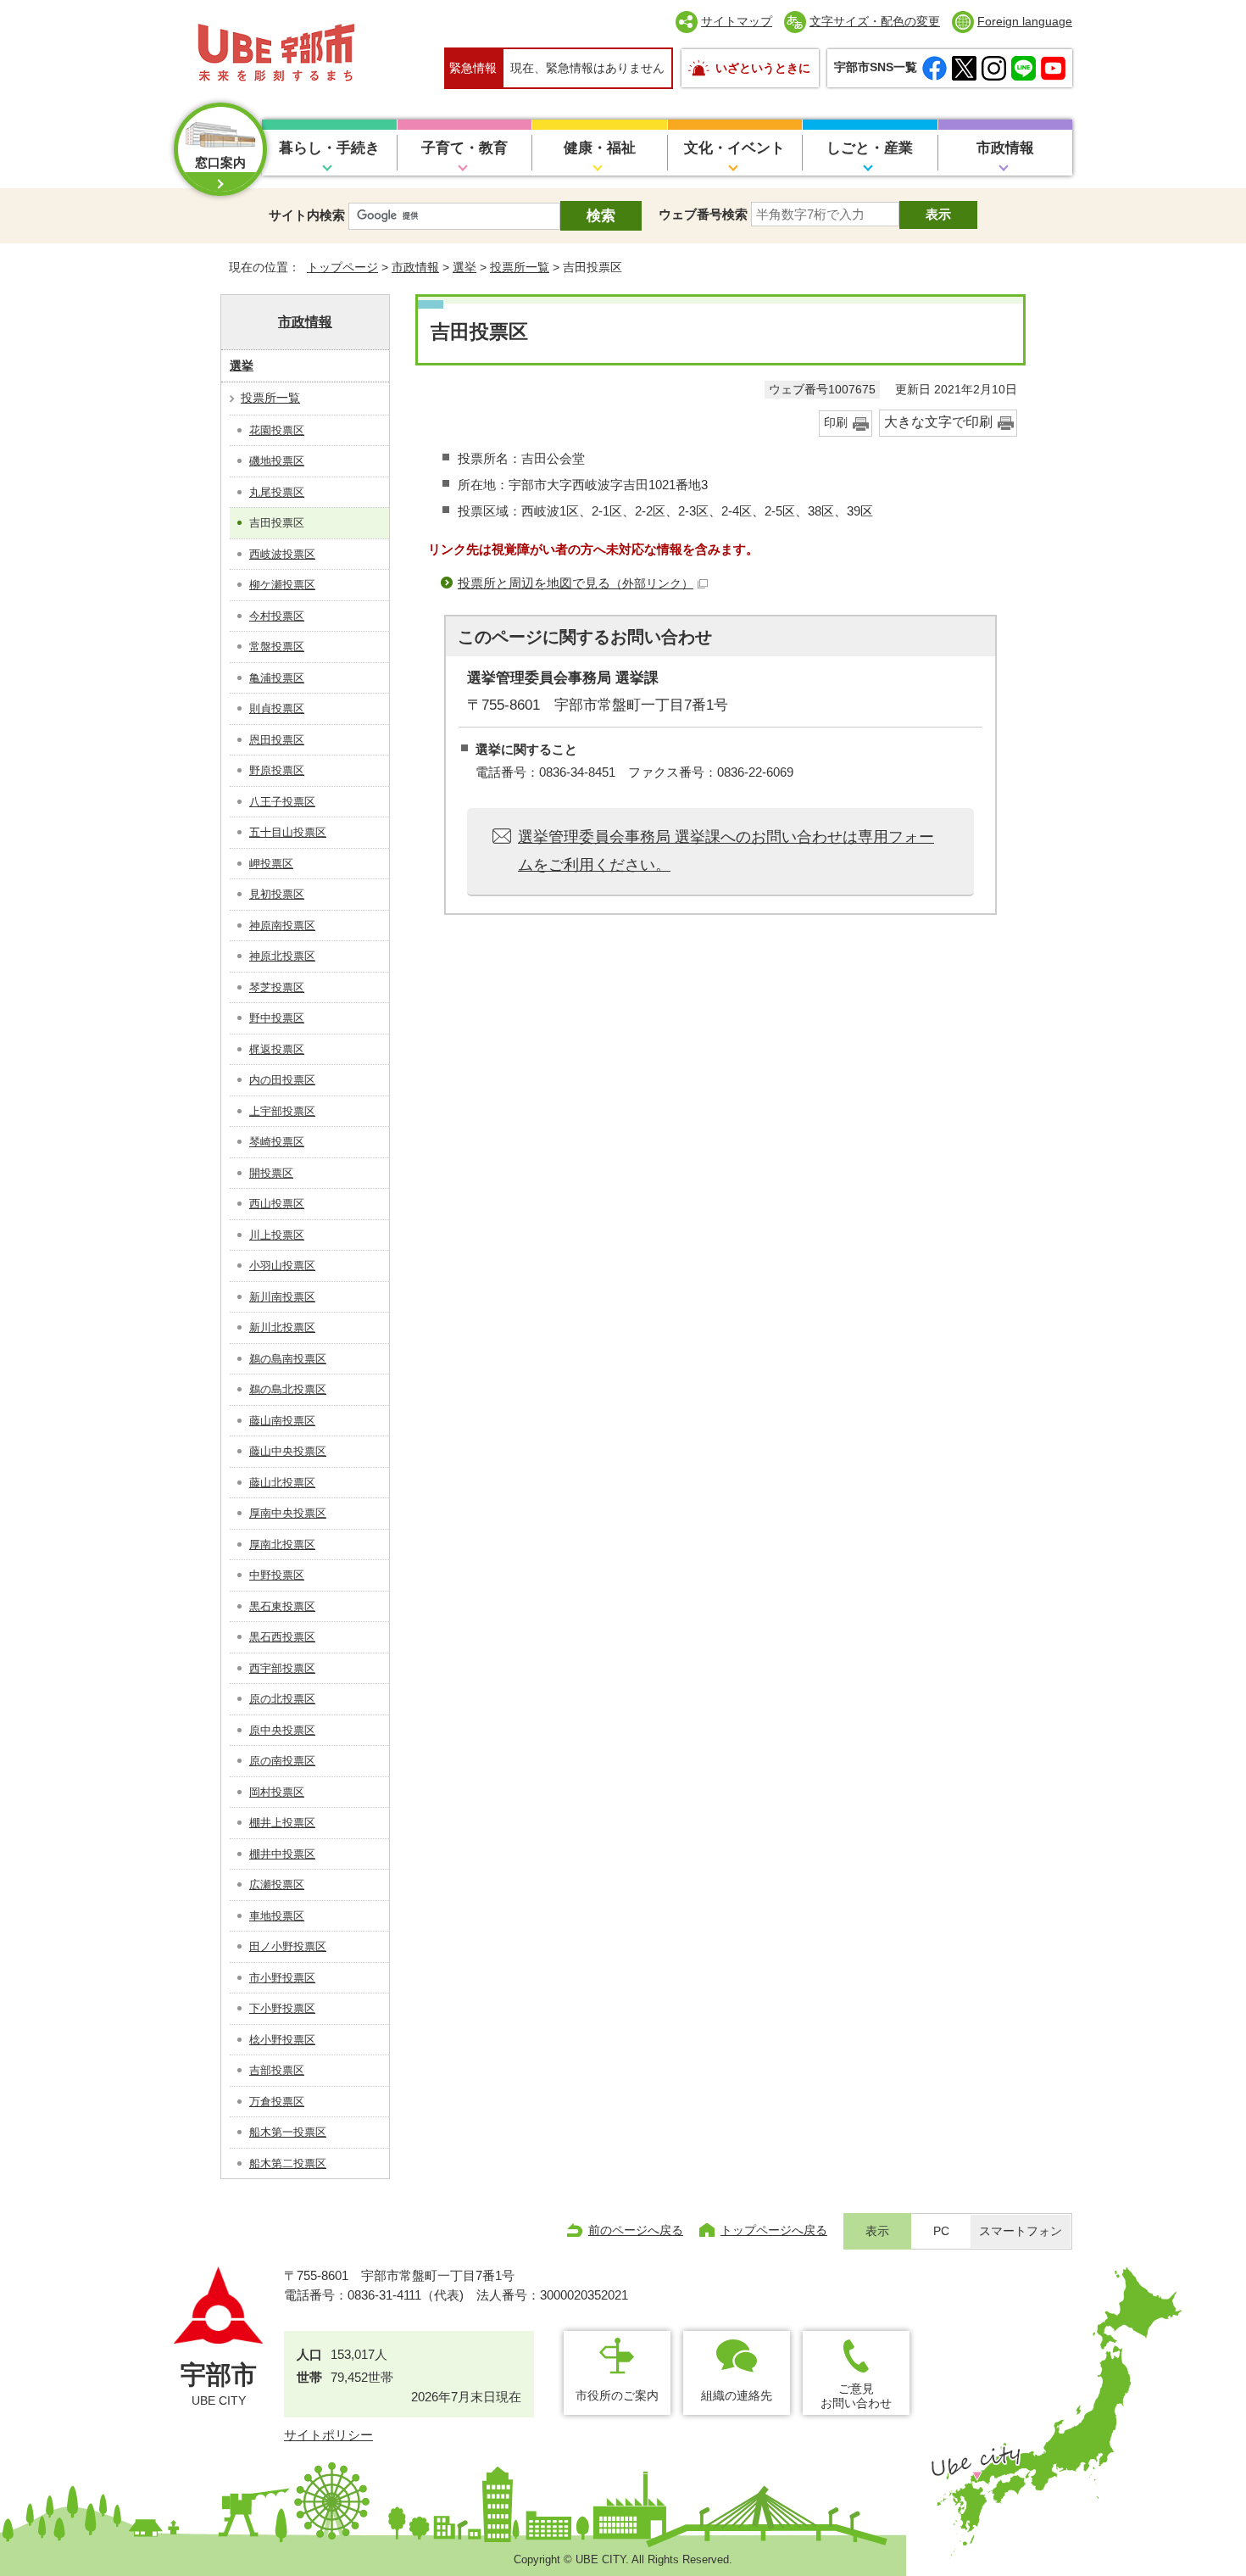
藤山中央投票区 (288, 1451)
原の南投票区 (282, 1761)
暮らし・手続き (329, 148)
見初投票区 (277, 894)
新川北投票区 (282, 1327)
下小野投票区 (282, 2008)
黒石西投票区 (282, 1637)
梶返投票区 (277, 1049)
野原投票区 (277, 770)
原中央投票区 (282, 1730)
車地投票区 (277, 1916)
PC (941, 2231)
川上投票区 (277, 1235)
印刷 (836, 423)
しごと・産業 (870, 148)
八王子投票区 (282, 802)
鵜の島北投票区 (288, 1389)
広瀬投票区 (277, 1885)
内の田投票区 (282, 1080)
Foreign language (1025, 21)
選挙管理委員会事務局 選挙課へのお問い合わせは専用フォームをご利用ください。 (726, 850)
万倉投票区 (277, 2102)
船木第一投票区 (288, 2132)
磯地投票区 (277, 461)
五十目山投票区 (288, 832)
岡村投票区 (277, 1792)
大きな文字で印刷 (938, 422)
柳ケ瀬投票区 (282, 585)
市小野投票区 (282, 1978)
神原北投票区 (282, 956)
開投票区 (271, 1173)
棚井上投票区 (282, 1823)
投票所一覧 (520, 267)
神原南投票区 (282, 926)
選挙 (464, 267)
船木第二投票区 (288, 2163)
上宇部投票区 (282, 1111)
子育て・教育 (464, 148)
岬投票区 (271, 864)
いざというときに (763, 68)
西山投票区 (277, 1204)
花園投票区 (277, 430)
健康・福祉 (600, 148)
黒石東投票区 (282, 1606)
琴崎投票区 (277, 1142)
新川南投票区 (282, 1297)
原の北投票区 (282, 1699)
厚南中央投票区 (288, 1513)
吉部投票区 (277, 2070)
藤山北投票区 (282, 1483)
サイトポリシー (328, 2435)
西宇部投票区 (282, 1668)
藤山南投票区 (282, 1421)
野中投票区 (277, 1018)
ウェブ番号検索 (703, 214)
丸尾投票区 (277, 492)
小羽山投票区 (282, 1266)
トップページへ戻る (774, 2230)
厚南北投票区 (282, 1544)
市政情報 (1005, 148)
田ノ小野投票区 (288, 1946)
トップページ (342, 267)
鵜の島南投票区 (288, 1359)
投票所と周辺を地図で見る (576, 583)
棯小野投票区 (282, 2040)
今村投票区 (277, 616)
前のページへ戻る (636, 2230)
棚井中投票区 (282, 1854)
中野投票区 (277, 1575)
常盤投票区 (277, 647)
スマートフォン (1021, 2231)
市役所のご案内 (617, 2395)
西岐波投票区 (282, 554)
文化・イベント (734, 148)
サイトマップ (737, 21)
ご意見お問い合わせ (856, 2396)
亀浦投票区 (277, 678)
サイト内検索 (307, 215)
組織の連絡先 (737, 2395)
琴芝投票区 (277, 987)
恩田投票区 (277, 740)
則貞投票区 (277, 708)
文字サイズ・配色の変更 (875, 21)
